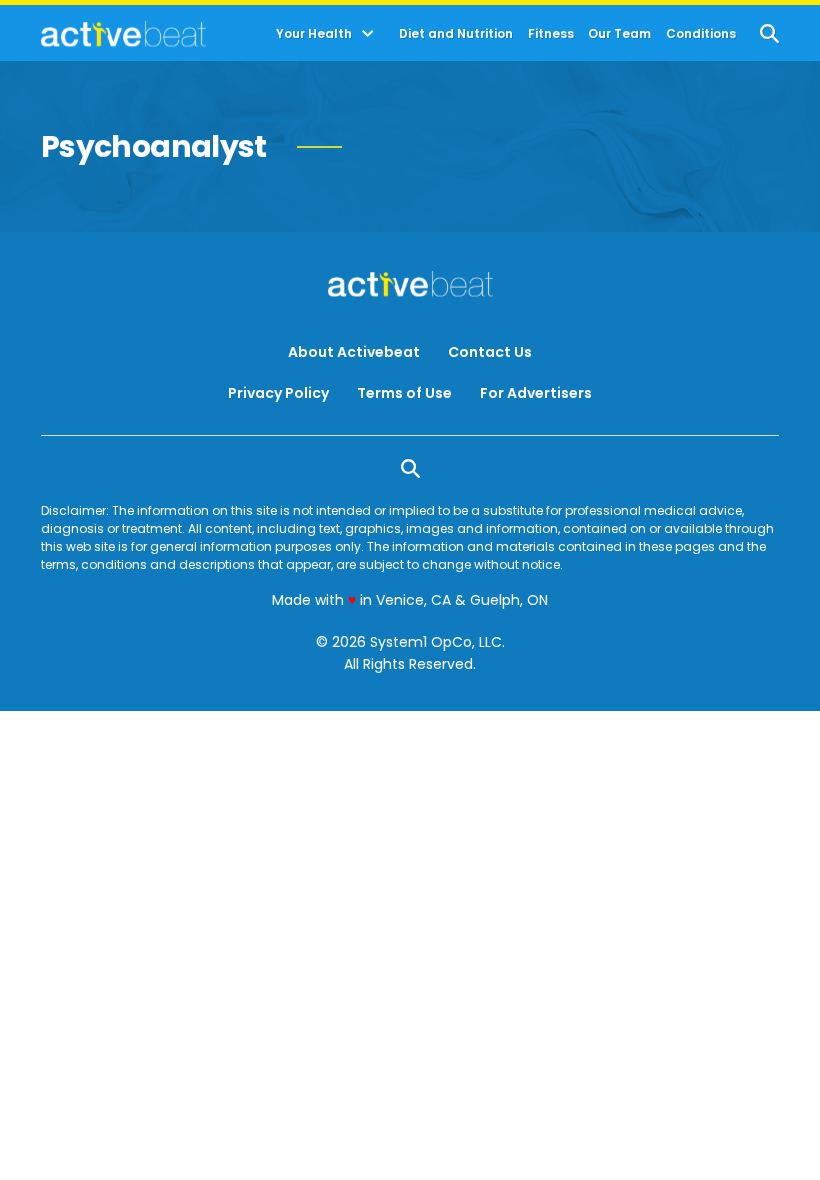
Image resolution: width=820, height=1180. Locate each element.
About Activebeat (354, 352)
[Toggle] (368, 34)
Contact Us (490, 352)
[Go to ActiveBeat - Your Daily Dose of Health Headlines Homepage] (123, 34)
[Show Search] (769, 33)
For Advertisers (536, 393)
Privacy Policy (278, 393)
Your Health (314, 34)
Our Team (619, 34)
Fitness (551, 34)
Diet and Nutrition (456, 34)
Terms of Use (404, 393)
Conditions (701, 34)
